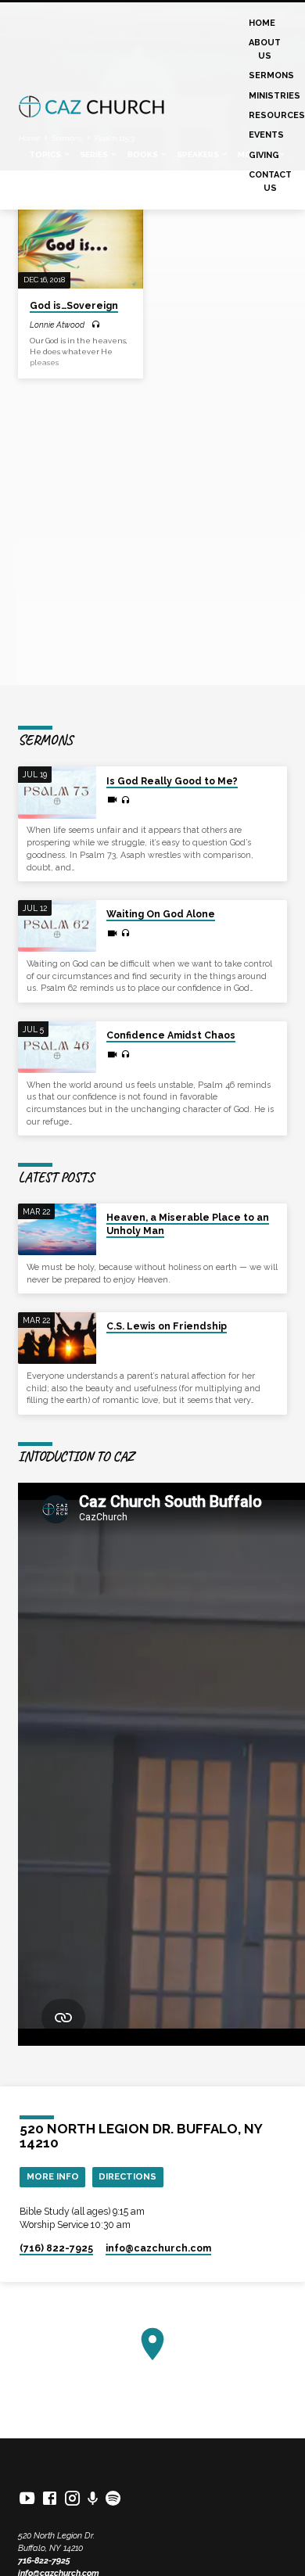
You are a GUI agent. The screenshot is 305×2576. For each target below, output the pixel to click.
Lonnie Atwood (57, 325)
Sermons (271, 75)
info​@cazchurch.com (158, 2248)
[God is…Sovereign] (80, 247)
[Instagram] (72, 2498)
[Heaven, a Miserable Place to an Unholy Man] (57, 1230)
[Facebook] (50, 2498)
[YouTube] (27, 2498)
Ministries (274, 96)
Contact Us (270, 181)
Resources (277, 115)
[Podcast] (93, 2499)
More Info (53, 2176)
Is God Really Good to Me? (172, 781)
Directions (127, 2176)
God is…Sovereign (74, 306)
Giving (264, 155)
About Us (265, 49)
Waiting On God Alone (161, 914)
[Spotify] (113, 2498)
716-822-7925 (44, 2561)
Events (266, 135)
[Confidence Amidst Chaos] (57, 1048)
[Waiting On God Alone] (57, 926)
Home (262, 23)
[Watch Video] (112, 800)
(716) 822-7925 (56, 2248)
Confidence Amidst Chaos (171, 1035)
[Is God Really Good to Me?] (57, 793)
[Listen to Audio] (96, 325)
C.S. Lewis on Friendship (167, 1326)
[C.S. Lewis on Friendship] (57, 1338)
